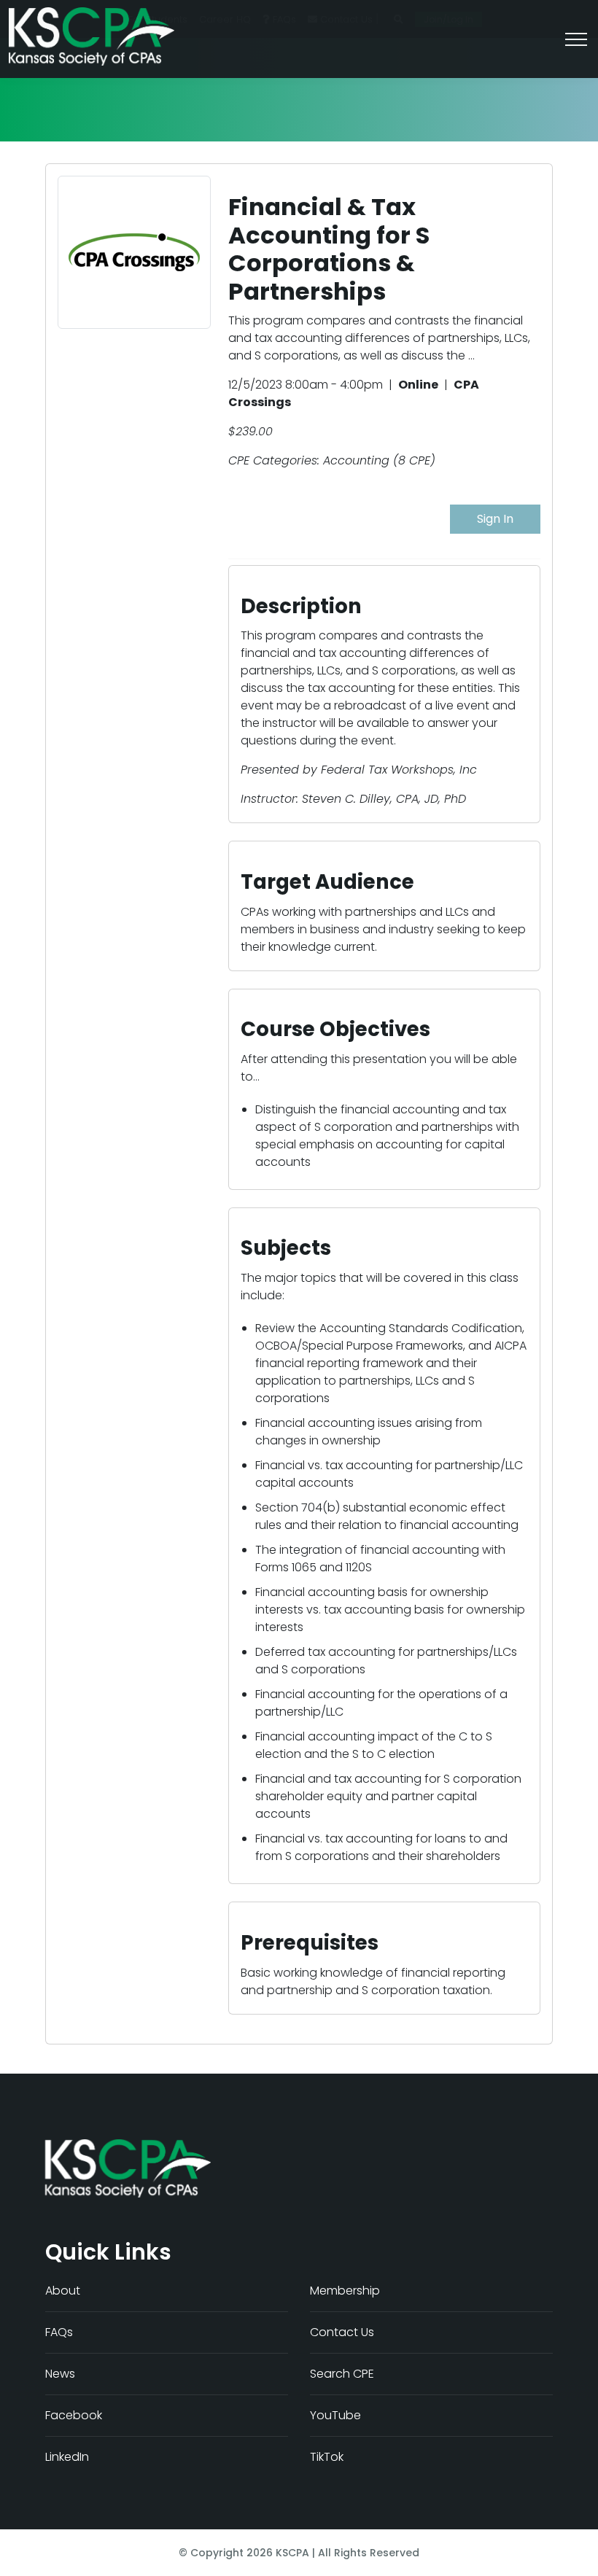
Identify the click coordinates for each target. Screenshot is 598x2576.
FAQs (59, 2332)
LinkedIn (67, 2457)
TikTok (327, 2457)
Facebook (74, 2415)
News (60, 2374)
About (63, 2291)
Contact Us (342, 2332)
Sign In (495, 519)
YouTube (335, 2415)
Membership (345, 2291)
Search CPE (342, 2374)
